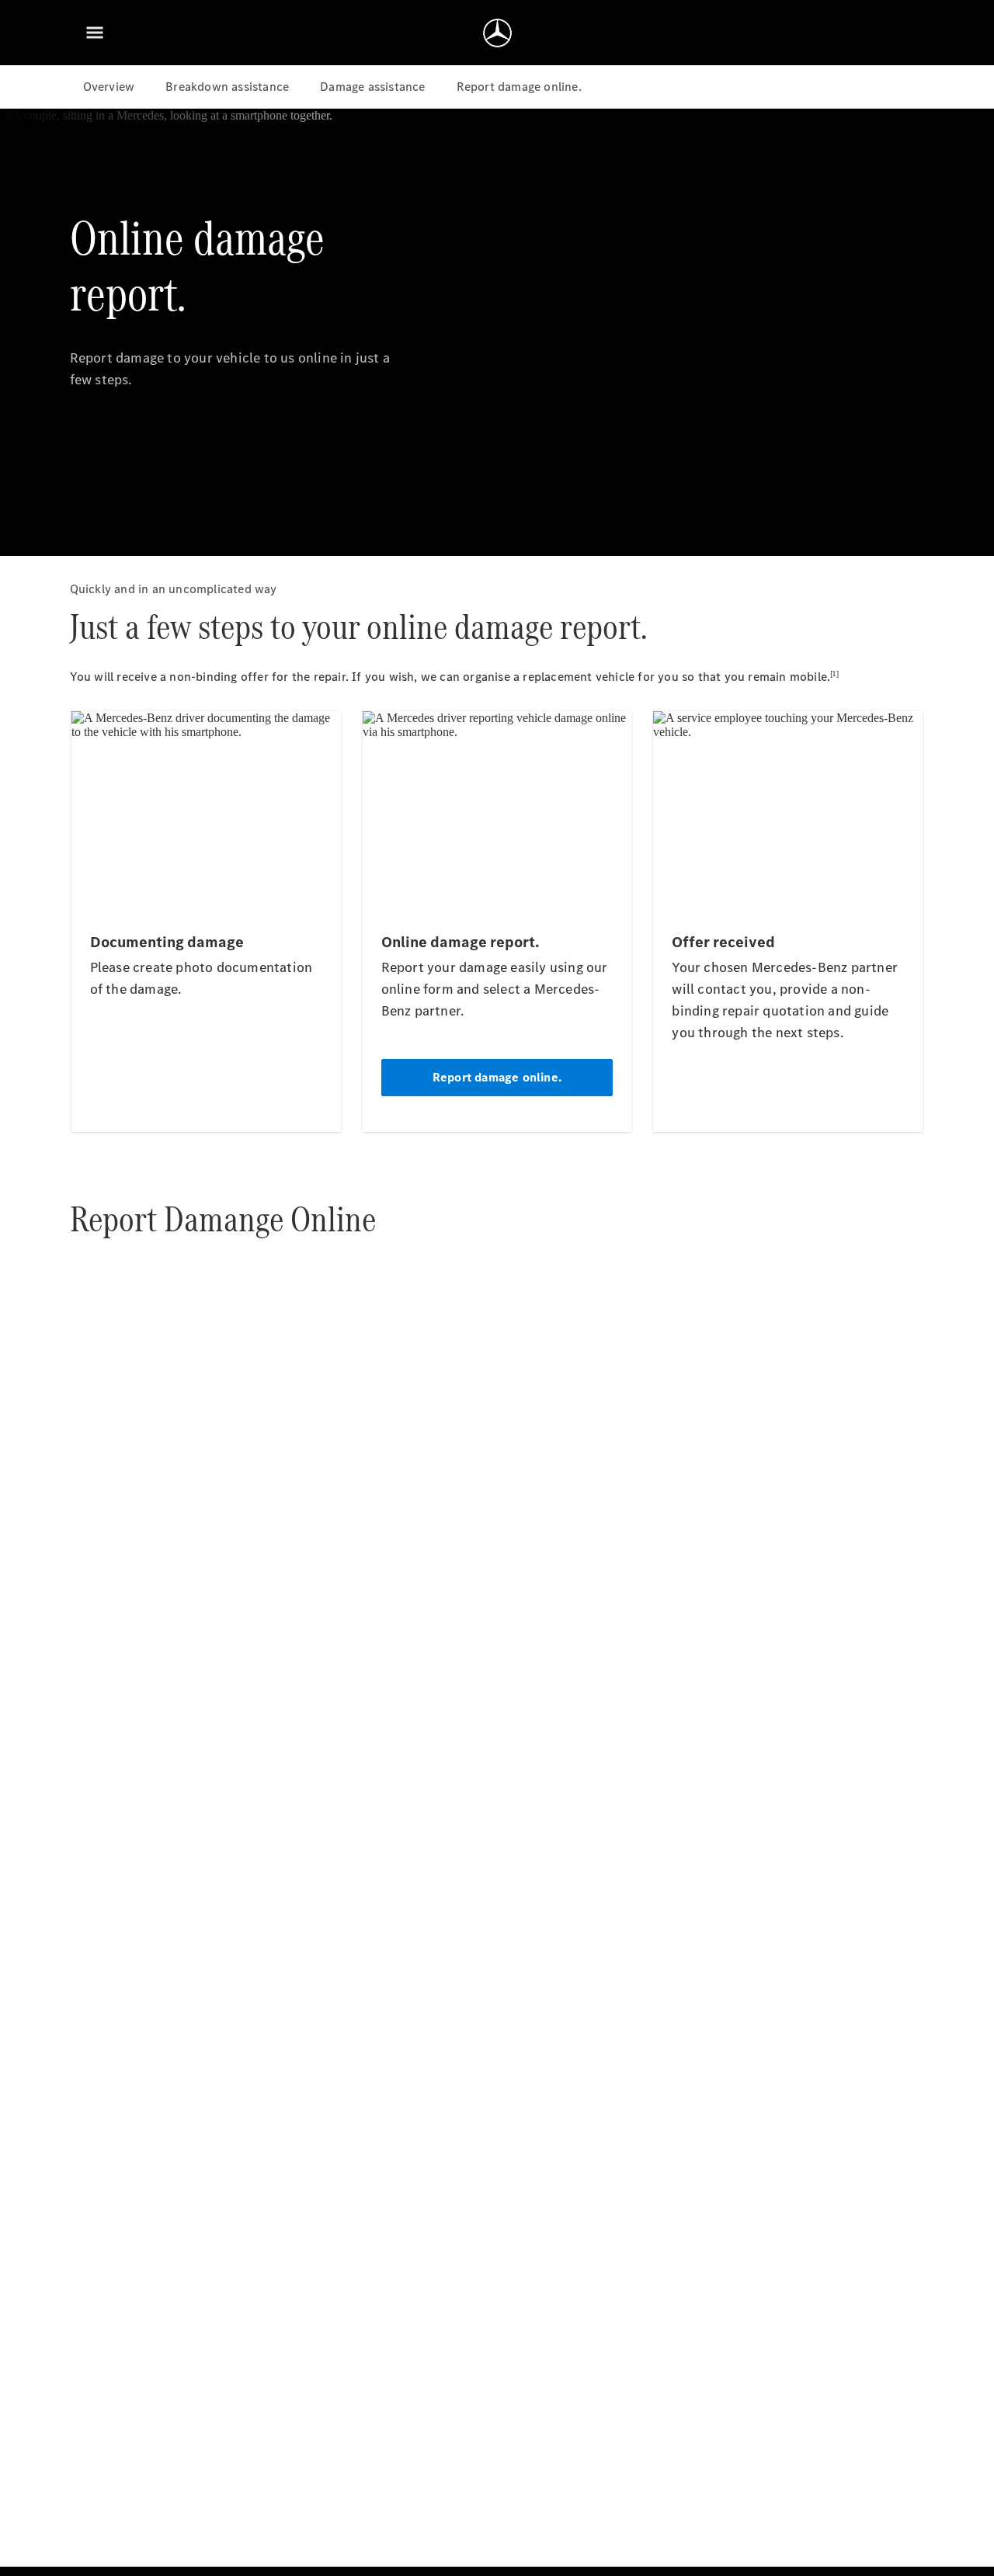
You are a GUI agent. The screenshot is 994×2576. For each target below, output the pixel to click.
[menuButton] (95, 33)
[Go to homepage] (497, 33)
